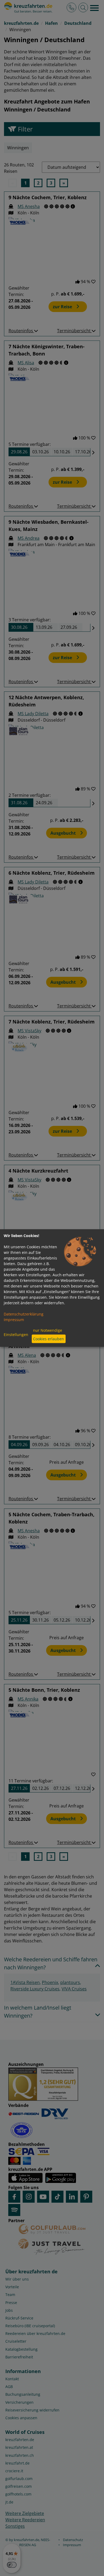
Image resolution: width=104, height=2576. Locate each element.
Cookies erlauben (49, 1339)
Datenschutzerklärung (24, 1314)
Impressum (14, 1319)
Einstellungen (16, 1335)
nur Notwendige (48, 1330)
